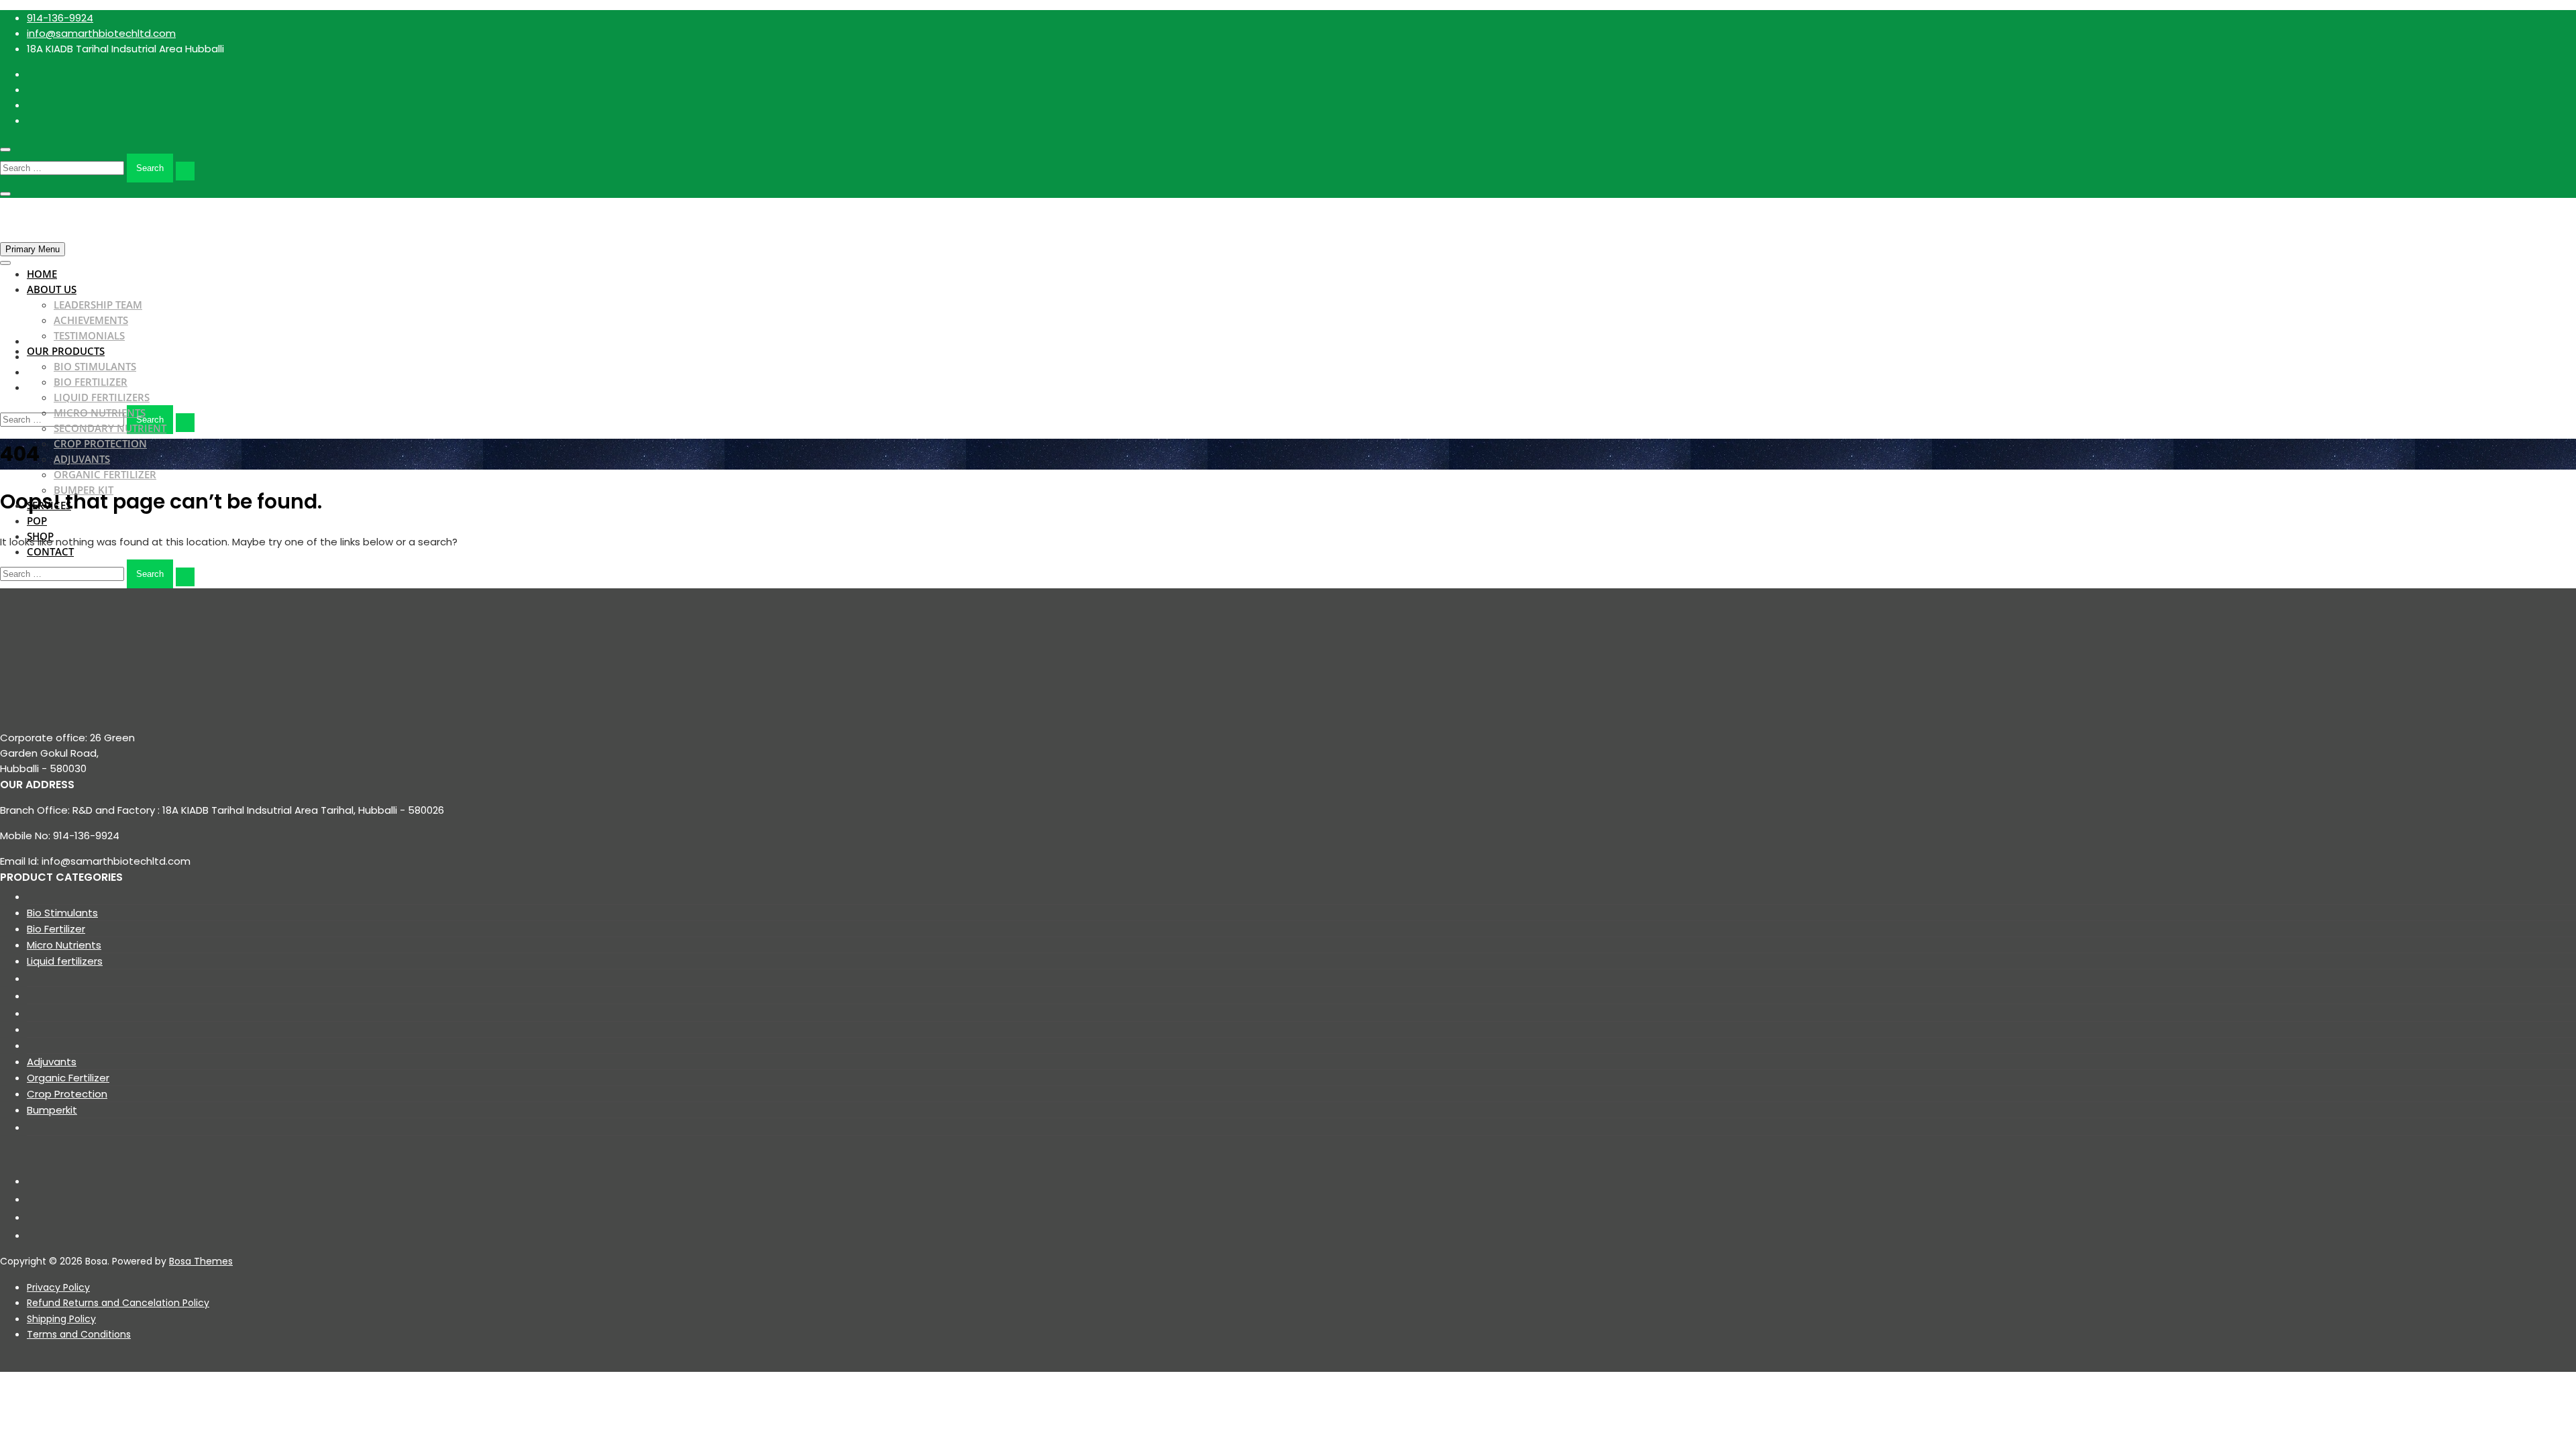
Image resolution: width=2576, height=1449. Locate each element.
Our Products (66, 351)
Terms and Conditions (79, 1334)
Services (49, 505)
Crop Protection (67, 1094)
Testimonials (89, 335)
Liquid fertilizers (102, 397)
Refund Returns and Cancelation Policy (118, 1303)
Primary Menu (33, 249)
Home (42, 274)
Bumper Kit (84, 490)
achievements (91, 320)
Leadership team (98, 305)
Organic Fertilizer (105, 474)
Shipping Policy (61, 1319)
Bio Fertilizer (91, 382)
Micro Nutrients (100, 413)
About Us (52, 289)
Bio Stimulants (95, 366)
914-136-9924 (60, 18)
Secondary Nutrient (110, 428)
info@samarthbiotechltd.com (101, 33)
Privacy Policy (58, 1287)
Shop (40, 536)
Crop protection (100, 443)
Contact (50, 551)
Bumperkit (52, 1110)
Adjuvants (82, 459)
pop (37, 521)
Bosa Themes (201, 1261)
